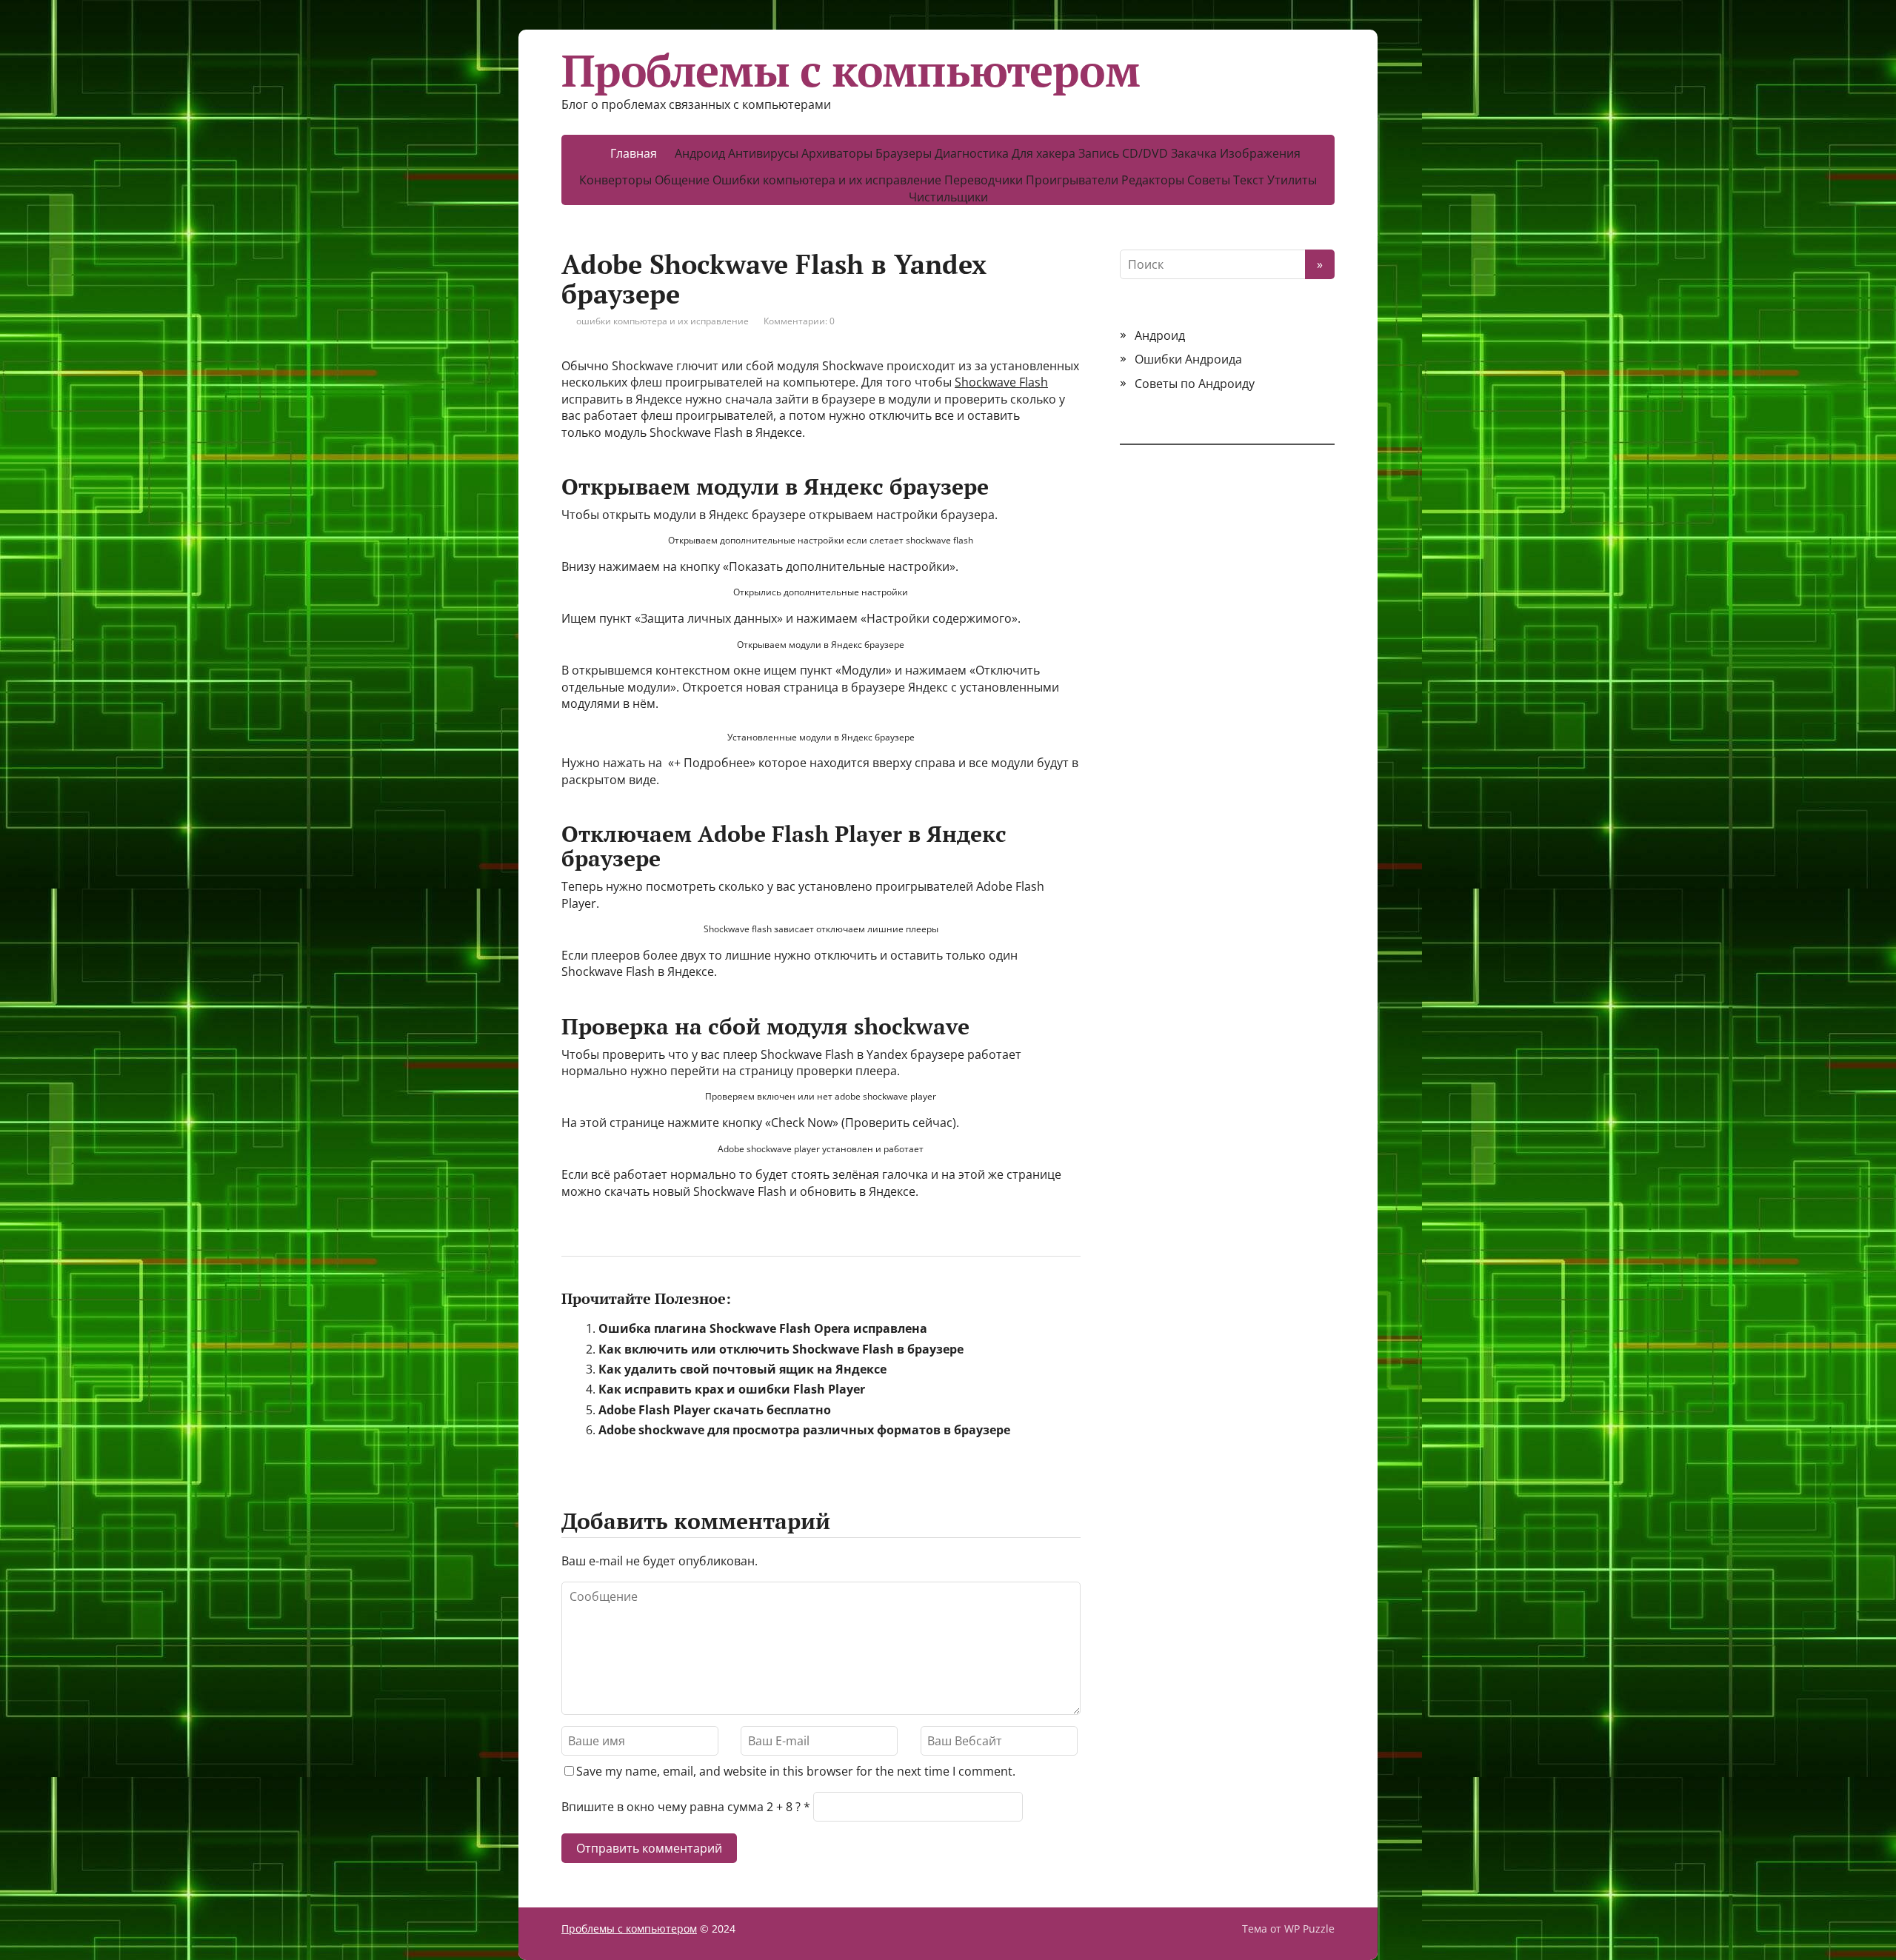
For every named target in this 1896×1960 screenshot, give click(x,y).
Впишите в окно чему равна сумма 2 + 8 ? (681, 1807)
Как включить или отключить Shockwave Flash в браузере (781, 1349)
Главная (634, 153)
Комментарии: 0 (799, 321)
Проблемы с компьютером (851, 70)
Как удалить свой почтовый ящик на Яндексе (742, 1369)
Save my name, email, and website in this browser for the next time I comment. (796, 1771)
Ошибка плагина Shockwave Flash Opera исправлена (763, 1328)
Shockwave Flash (1001, 382)
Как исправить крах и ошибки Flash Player (732, 1389)
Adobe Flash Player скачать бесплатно (715, 1410)
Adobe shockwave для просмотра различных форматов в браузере (804, 1430)
